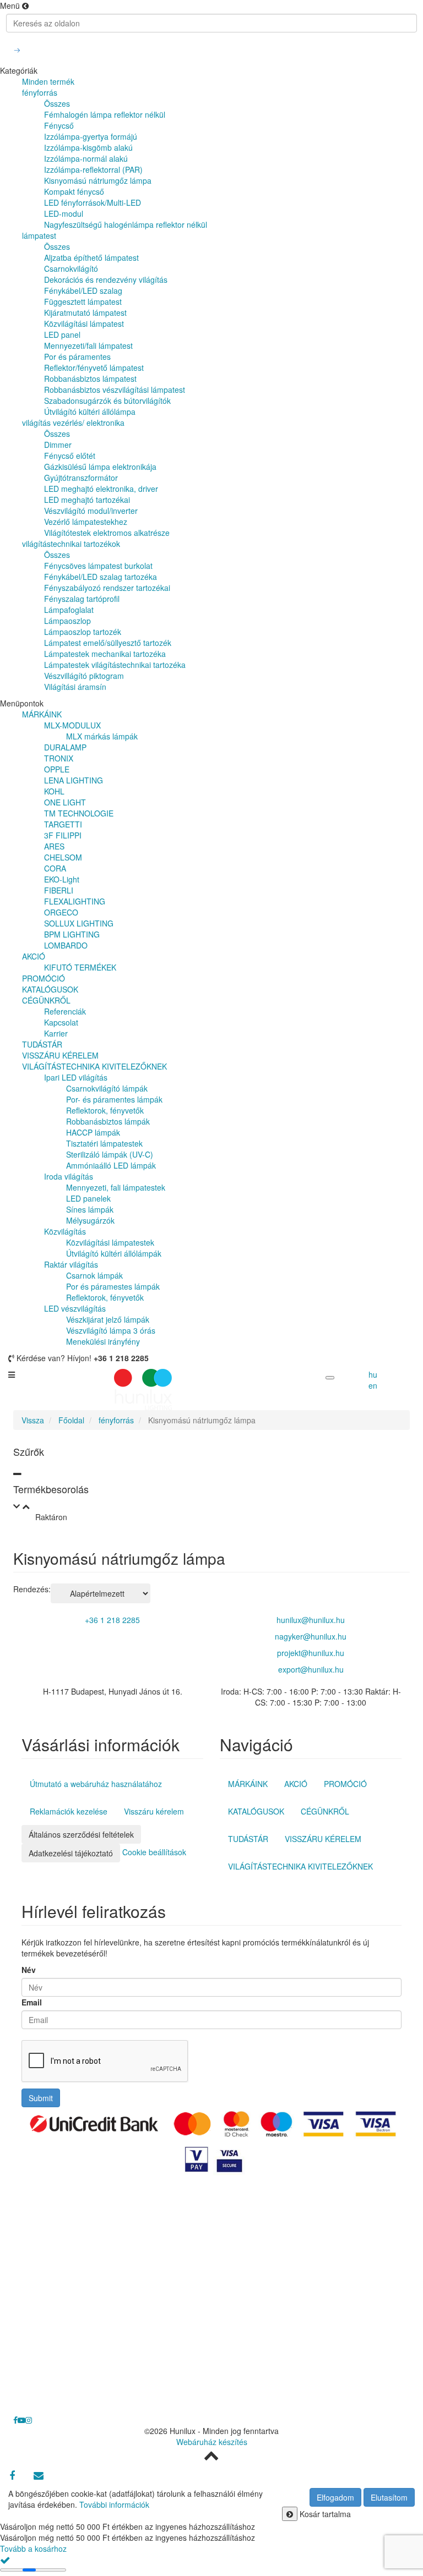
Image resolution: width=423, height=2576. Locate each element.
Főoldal (71, 1420)
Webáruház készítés (212, 2442)
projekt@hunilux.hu (311, 1653)
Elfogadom (335, 2497)
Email (32, 2002)
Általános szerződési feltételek (81, 1834)
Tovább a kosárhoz (33, 2548)
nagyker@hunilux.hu (311, 1636)
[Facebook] (12, 2475)
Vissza (33, 1420)
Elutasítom (389, 2497)
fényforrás (116, 1420)
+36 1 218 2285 (112, 1620)
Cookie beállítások (154, 1851)
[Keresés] (17, 50)
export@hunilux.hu (311, 1669)
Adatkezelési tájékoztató (71, 1853)
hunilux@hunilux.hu (311, 1620)
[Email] (39, 2475)
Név (29, 1970)
